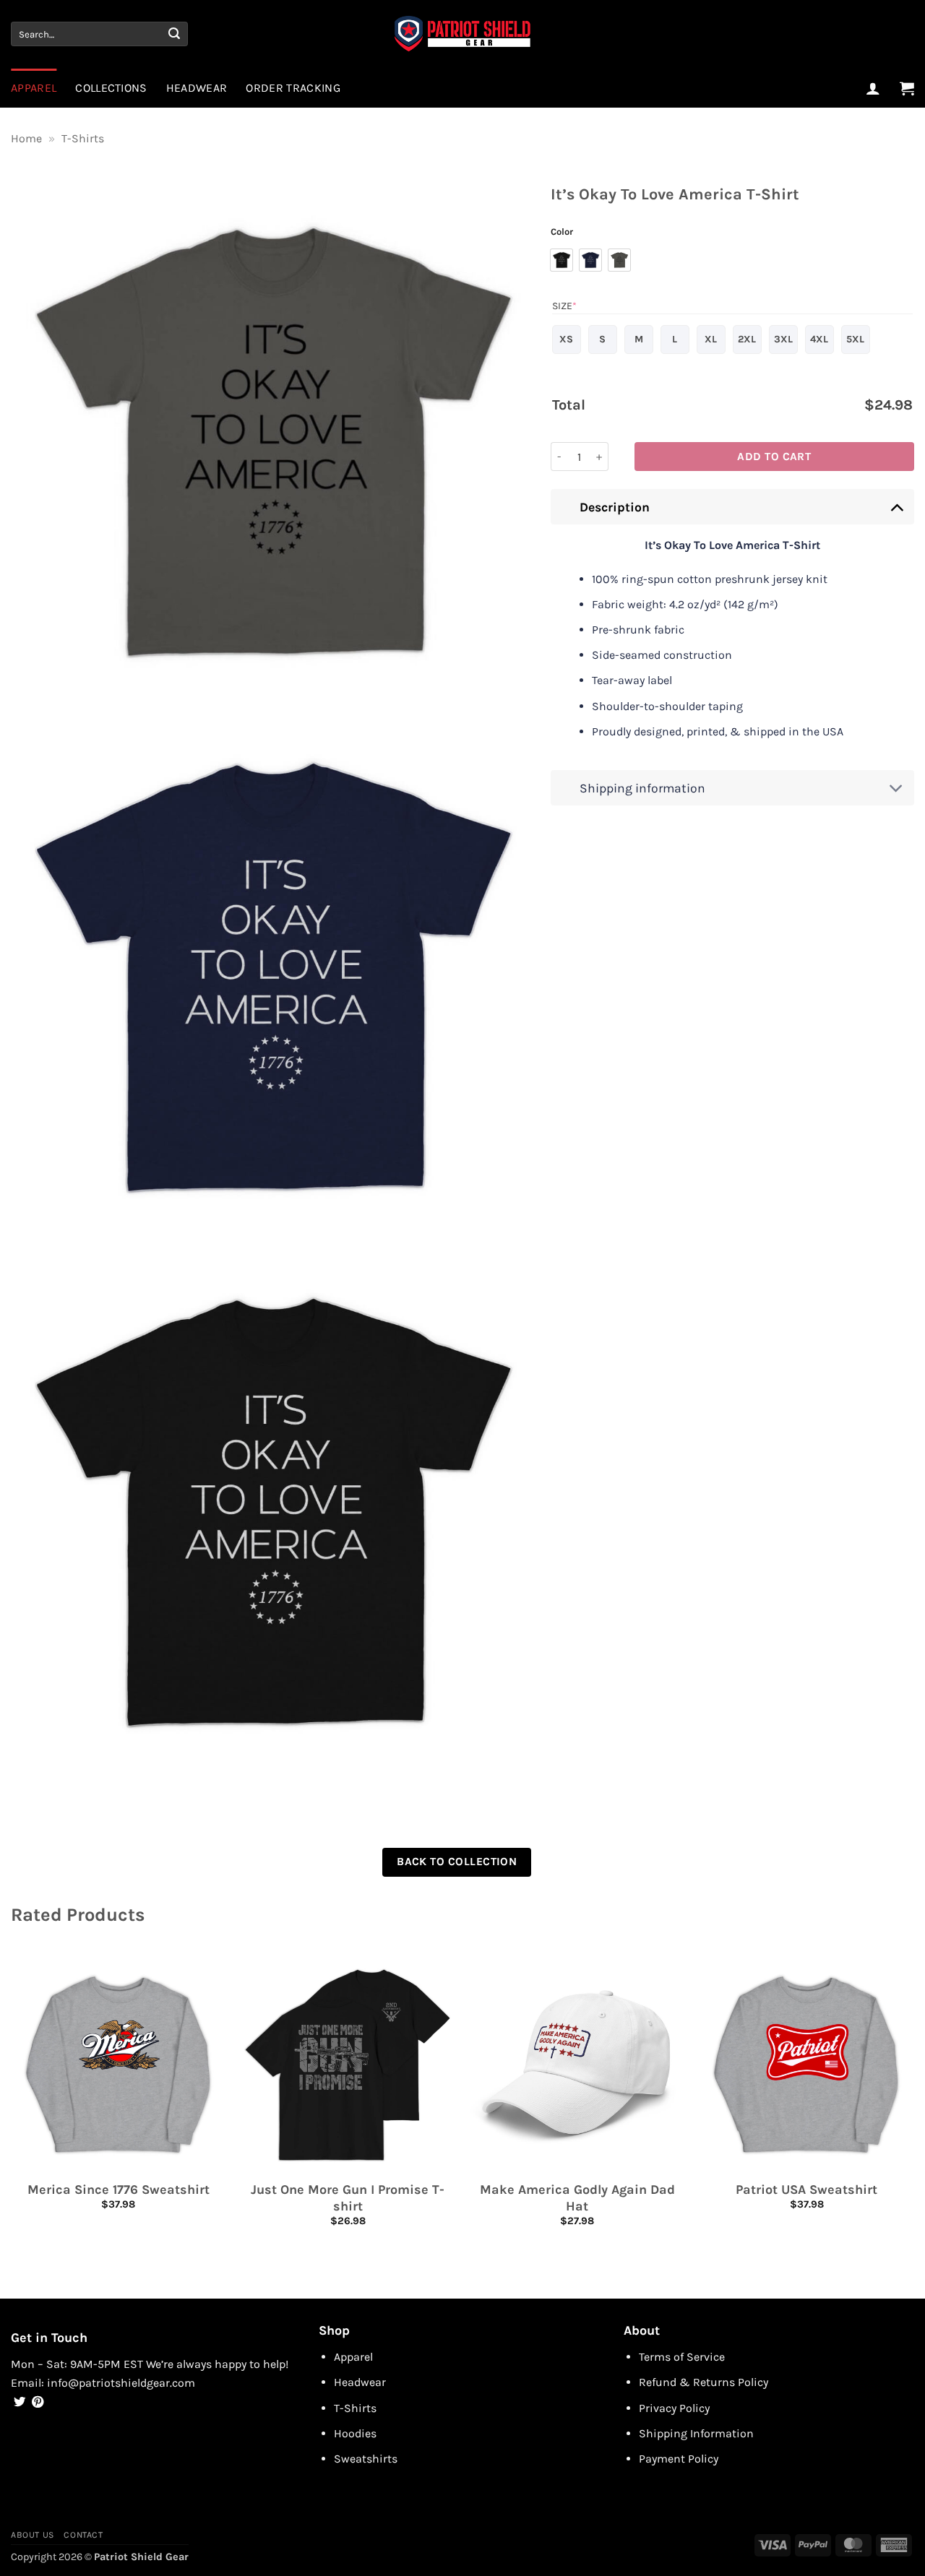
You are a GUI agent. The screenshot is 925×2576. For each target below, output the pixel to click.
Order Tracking (293, 88)
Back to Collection (457, 1862)
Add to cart (774, 457)
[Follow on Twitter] (20, 2403)
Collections (111, 88)
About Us (33, 2535)
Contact (83, 2535)
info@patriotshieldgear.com (121, 2383)
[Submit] (174, 34)
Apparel (34, 88)
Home (26, 138)
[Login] (873, 88)
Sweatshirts (366, 2459)
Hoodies (355, 2433)
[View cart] (907, 88)
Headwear (197, 88)
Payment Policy (679, 2459)
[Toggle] (896, 507)
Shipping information (642, 788)
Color (562, 232)
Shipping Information (696, 2433)
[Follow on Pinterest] (38, 2403)
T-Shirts (83, 138)
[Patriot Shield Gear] (462, 34)
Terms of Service (682, 2357)
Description (615, 507)
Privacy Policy (674, 2408)
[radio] (562, 260)
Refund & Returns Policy (704, 2382)
